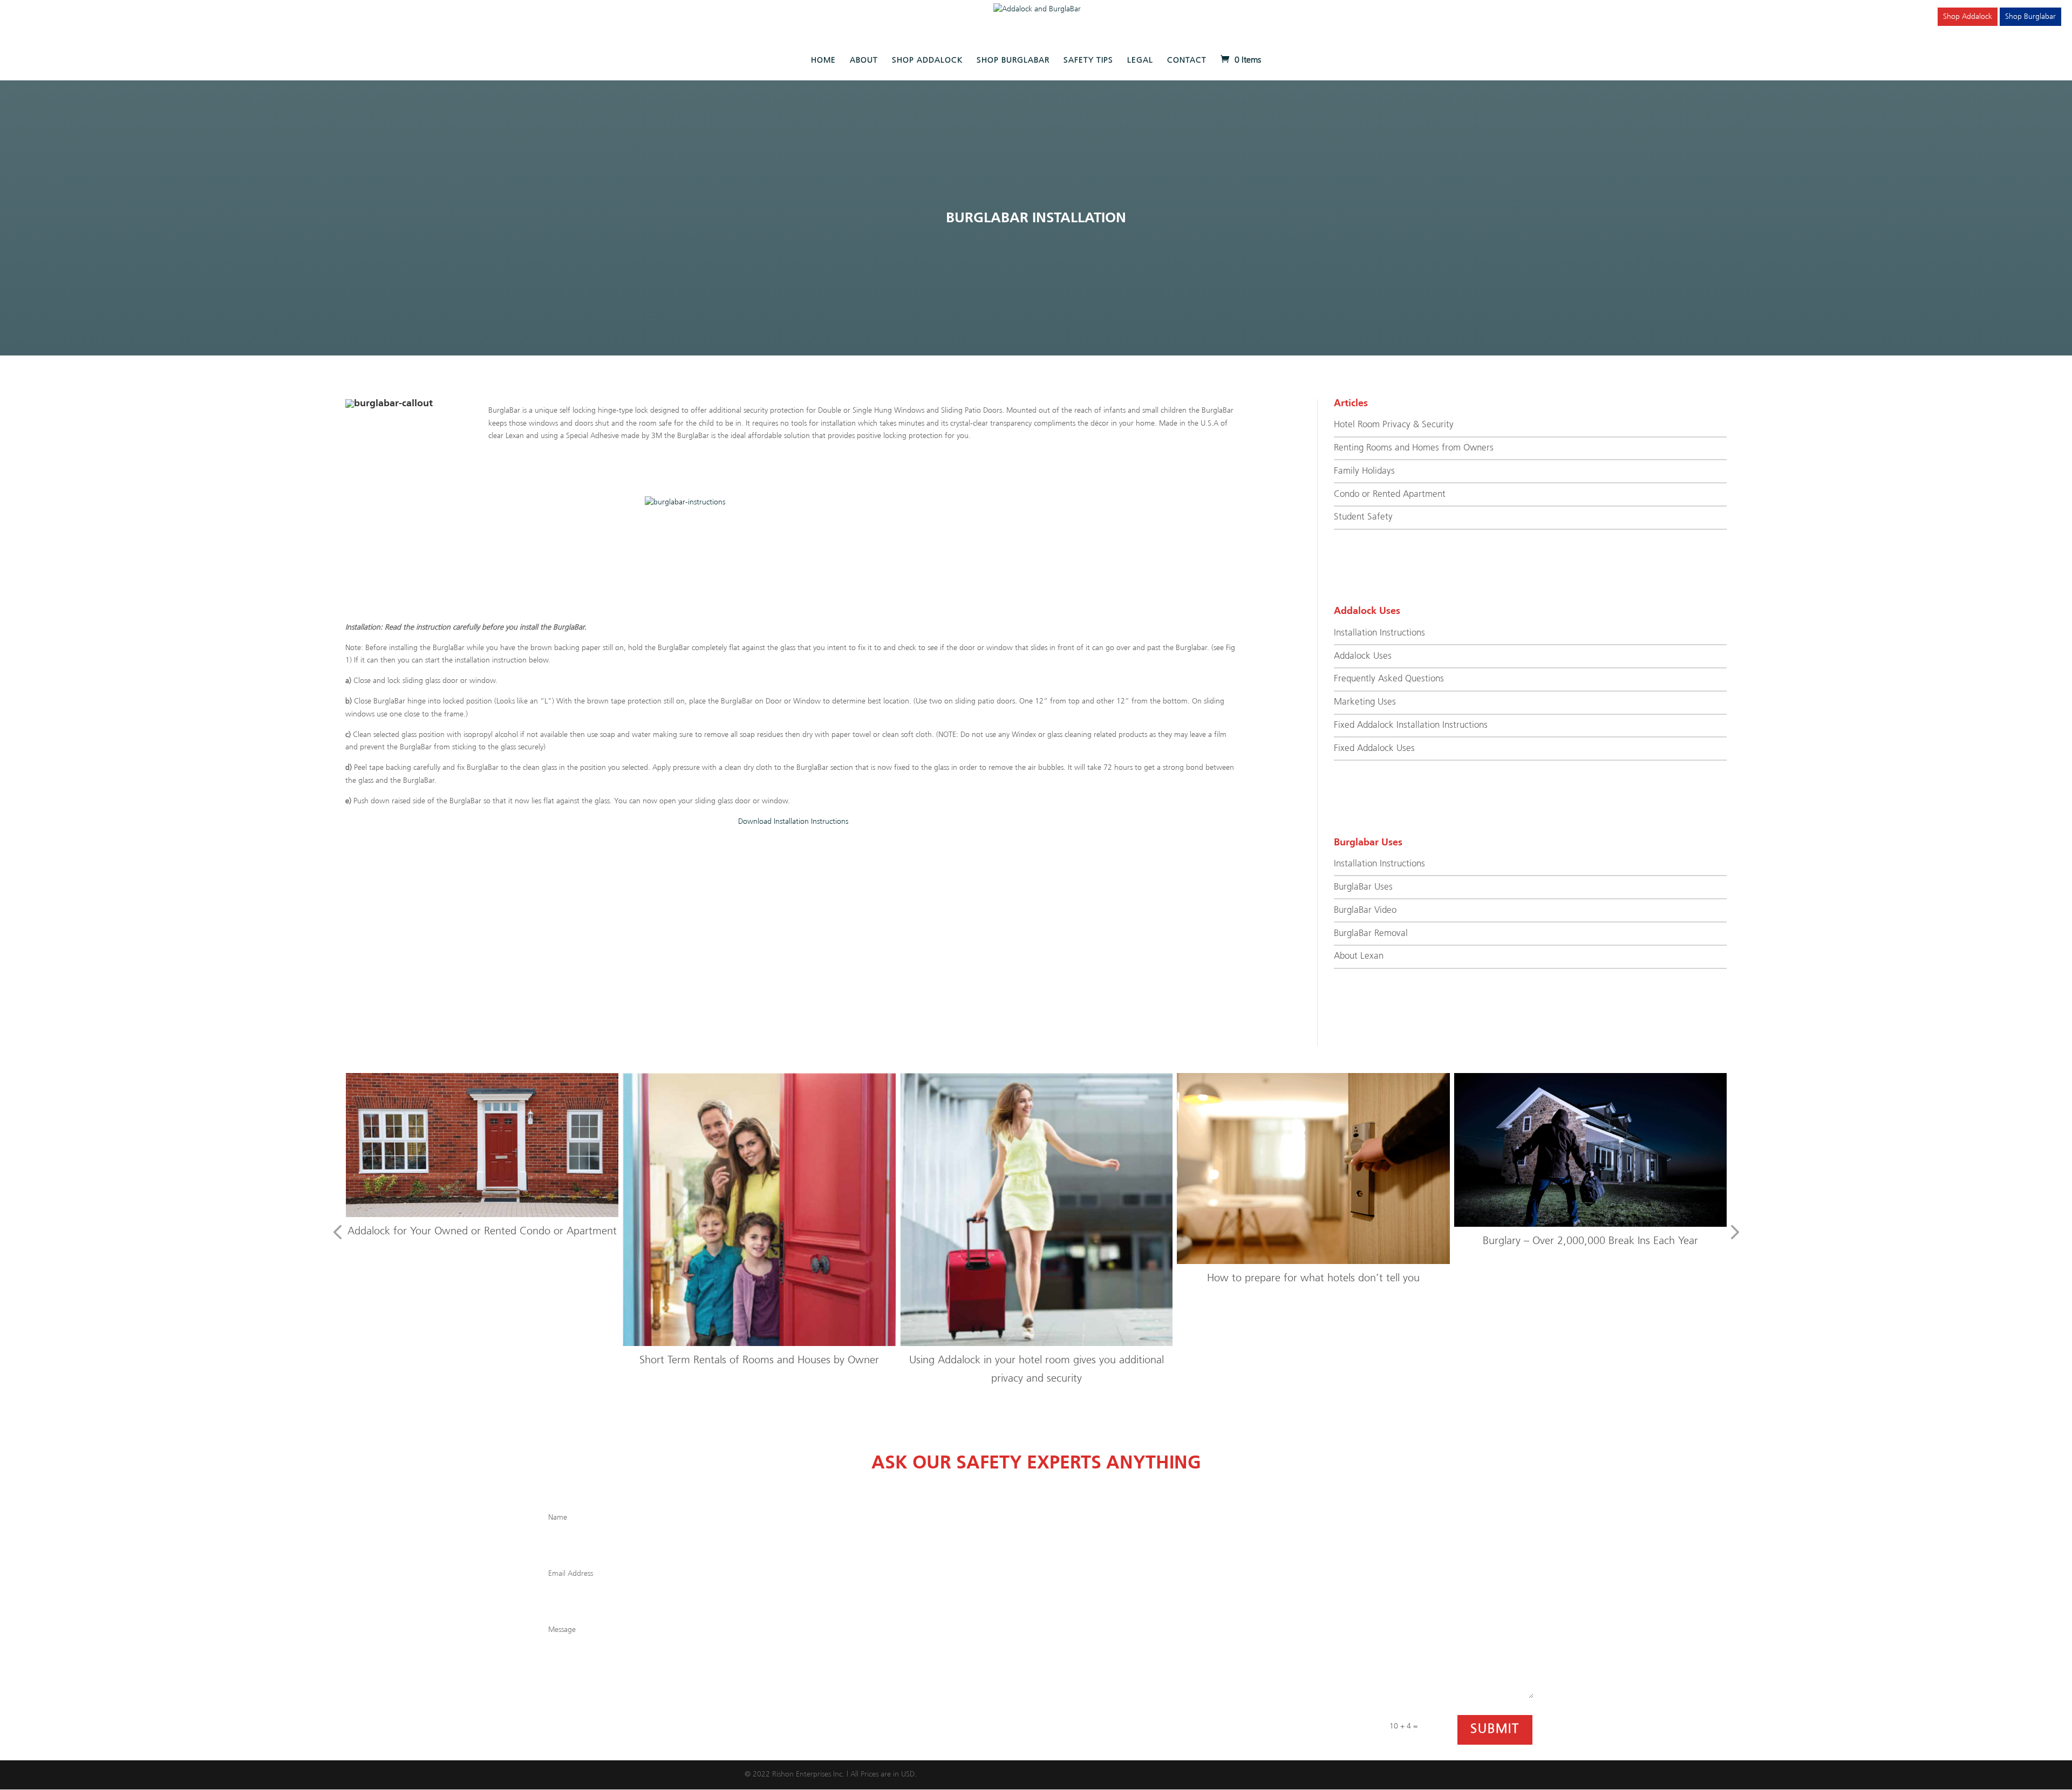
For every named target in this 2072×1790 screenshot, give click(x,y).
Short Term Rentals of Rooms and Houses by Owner (491, 1360)
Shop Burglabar (2030, 17)
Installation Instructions (1379, 633)
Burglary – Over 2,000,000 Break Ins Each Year (1323, 1241)
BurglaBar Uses (1363, 887)
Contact (1187, 60)
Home (823, 60)
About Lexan (1359, 956)
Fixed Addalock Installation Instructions (1411, 725)
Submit (1495, 1729)
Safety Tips (1088, 60)
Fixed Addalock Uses (1374, 749)
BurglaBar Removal (1371, 934)
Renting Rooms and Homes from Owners (1414, 448)
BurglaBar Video (1365, 910)
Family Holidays (1364, 471)
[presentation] (337, 1233)
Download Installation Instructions (793, 822)
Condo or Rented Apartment (1390, 494)
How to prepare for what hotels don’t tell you (1046, 1278)
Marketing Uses (1365, 702)
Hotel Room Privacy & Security (1394, 425)
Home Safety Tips (1600, 1239)
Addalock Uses (1363, 656)
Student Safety (1363, 517)
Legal (1140, 60)
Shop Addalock (1968, 17)
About (864, 60)
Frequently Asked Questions (1389, 679)
